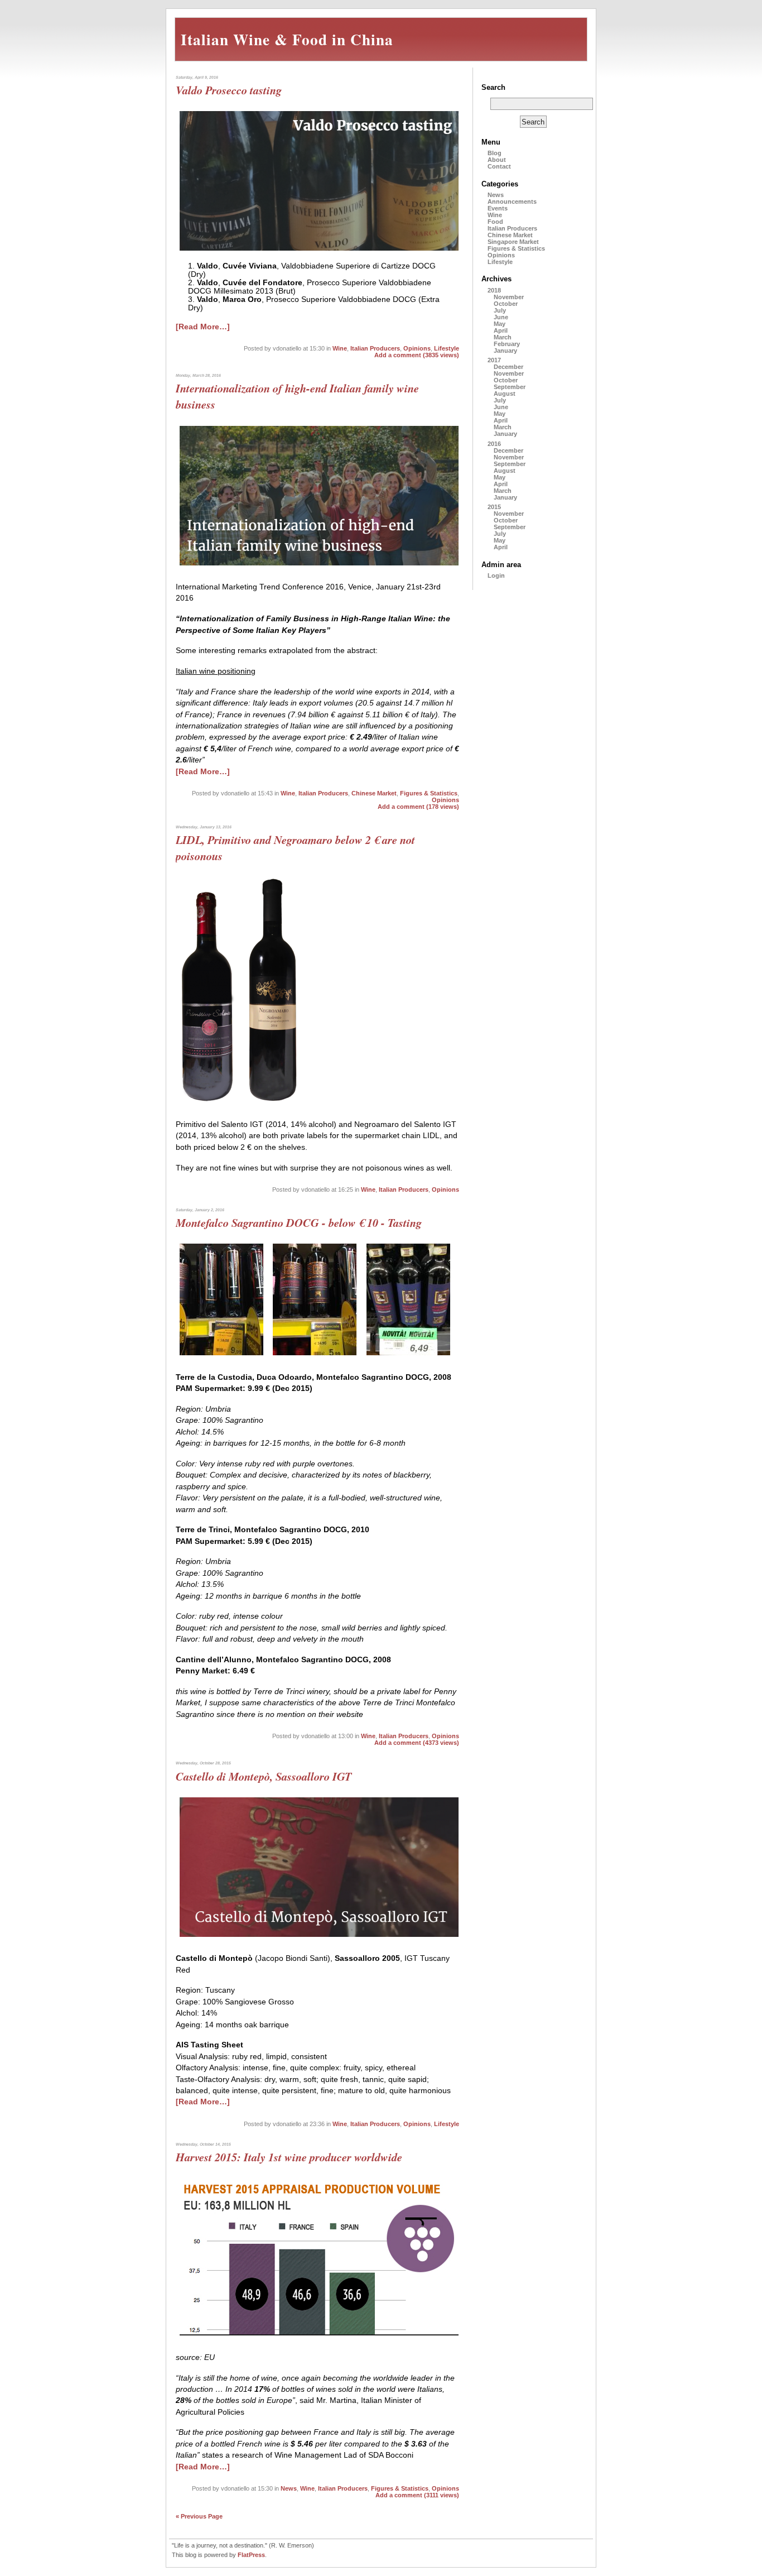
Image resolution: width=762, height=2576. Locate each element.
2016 (494, 444)
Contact (499, 166)
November (509, 297)
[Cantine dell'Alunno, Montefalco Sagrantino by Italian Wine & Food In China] (408, 1357)
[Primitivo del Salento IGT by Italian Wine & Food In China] (208, 1104)
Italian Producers (375, 348)
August (505, 394)
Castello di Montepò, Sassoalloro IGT (264, 1776)
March (503, 337)
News (289, 2488)
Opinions (417, 348)
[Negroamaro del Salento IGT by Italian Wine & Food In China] (273, 1104)
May (500, 324)
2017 (494, 360)
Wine (340, 348)
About (497, 160)
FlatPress (251, 2555)
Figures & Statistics (429, 793)
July (500, 310)
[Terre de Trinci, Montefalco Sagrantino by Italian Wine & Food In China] (315, 1357)
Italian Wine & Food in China (287, 39)
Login (496, 575)
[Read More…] (203, 327)
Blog (495, 153)
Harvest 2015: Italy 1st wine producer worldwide (289, 2157)
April (501, 330)
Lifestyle (447, 348)
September (510, 387)
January (505, 351)
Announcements (512, 202)
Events (498, 208)
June (501, 317)
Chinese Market (374, 793)
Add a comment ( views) (417, 355)
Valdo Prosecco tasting (229, 90)
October (506, 304)
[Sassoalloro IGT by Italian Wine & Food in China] (319, 1938)
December (508, 367)
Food (495, 222)
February (507, 344)
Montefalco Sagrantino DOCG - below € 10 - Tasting (299, 1223)
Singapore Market (513, 242)
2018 (494, 290)
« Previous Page (199, 2516)
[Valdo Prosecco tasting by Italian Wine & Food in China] (319, 252)
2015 (494, 507)
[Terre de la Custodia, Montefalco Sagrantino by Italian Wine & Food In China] (221, 1357)
